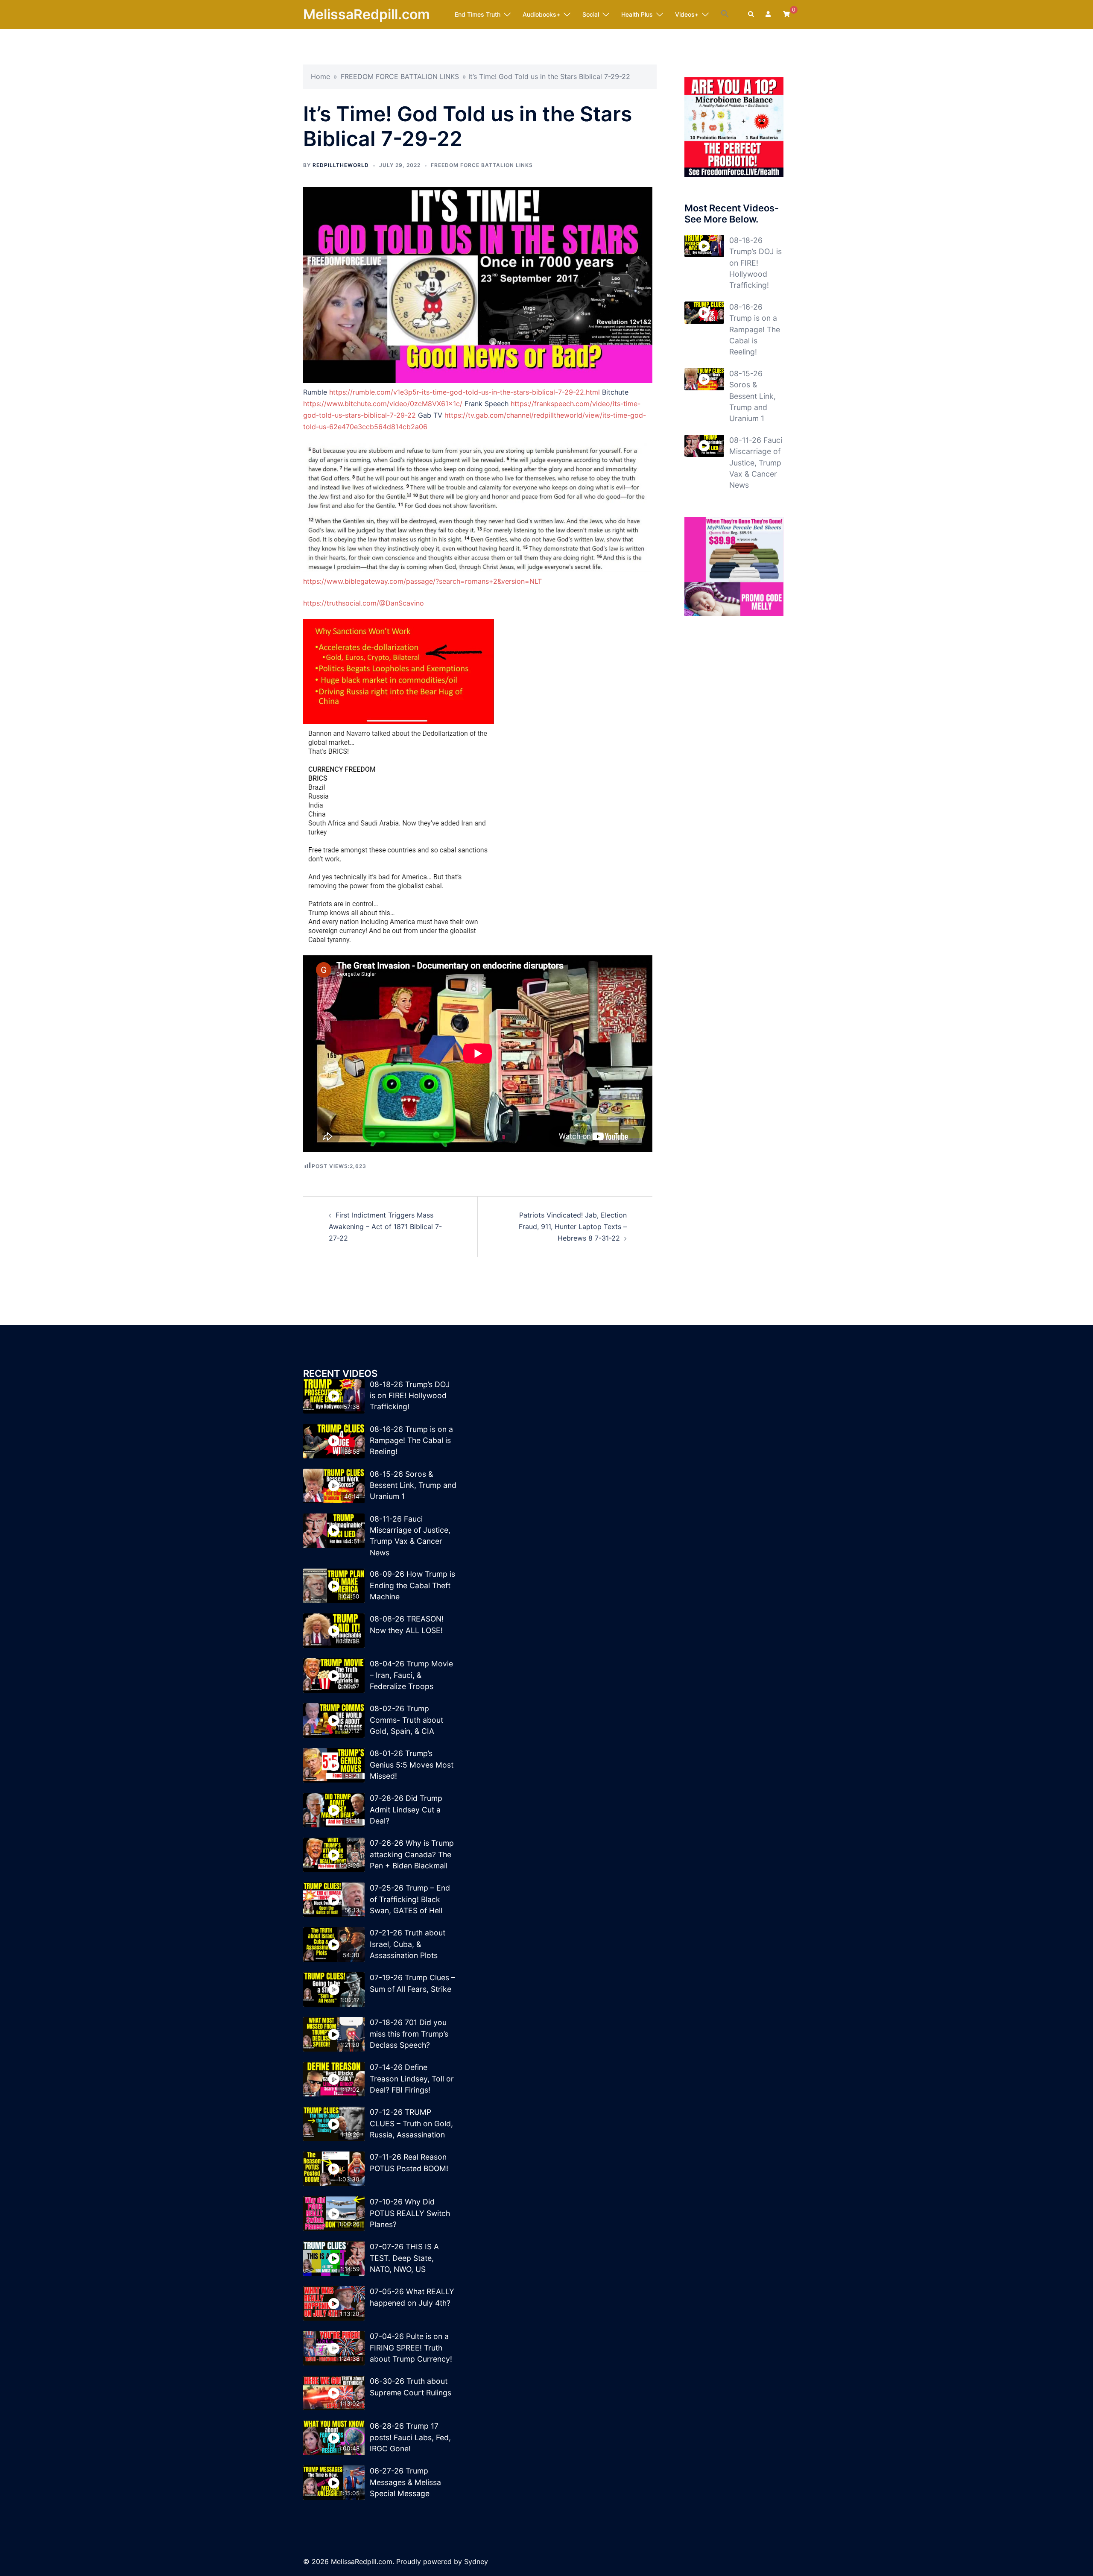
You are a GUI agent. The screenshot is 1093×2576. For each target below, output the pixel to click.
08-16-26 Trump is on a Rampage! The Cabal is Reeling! (755, 329)
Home (320, 76)
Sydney (476, 2561)
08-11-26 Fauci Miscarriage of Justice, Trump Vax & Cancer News (756, 463)
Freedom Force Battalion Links (482, 165)
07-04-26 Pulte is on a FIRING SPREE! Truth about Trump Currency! (411, 2348)
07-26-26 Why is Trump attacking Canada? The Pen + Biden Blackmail (412, 1854)
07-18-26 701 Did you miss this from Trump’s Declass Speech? (409, 2034)
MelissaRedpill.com (367, 14)
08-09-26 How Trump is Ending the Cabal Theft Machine (412, 1585)
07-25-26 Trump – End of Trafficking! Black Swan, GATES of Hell (410, 1899)
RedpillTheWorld (341, 165)
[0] (786, 14)
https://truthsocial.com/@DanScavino (364, 603)
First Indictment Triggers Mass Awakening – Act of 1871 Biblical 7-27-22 (385, 1227)
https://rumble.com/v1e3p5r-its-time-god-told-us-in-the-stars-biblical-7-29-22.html (465, 392)
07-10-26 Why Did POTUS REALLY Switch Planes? (410, 2213)
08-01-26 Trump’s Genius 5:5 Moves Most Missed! (412, 1765)
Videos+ (687, 14)
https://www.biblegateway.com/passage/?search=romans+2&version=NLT (422, 581)
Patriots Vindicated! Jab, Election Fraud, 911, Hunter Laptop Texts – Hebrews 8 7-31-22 (573, 1227)
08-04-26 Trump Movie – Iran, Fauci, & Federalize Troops (411, 1675)
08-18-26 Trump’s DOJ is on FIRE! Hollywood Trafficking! (755, 263)
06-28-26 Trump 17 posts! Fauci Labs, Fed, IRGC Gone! (410, 2437)
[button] (725, 14)
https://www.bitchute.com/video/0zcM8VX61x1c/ (383, 404)
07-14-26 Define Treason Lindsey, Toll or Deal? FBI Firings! (412, 2078)
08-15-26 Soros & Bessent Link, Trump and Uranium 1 (753, 396)
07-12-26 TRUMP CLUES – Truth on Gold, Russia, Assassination (411, 2123)
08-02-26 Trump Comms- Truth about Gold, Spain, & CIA (406, 1720)
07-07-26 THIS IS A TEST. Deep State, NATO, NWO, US (404, 2258)
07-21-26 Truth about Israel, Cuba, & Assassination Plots (408, 1944)
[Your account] (769, 15)
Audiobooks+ (541, 14)
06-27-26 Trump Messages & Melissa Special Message (405, 2482)
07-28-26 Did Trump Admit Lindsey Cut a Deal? (406, 1809)
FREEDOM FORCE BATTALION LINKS (400, 76)
